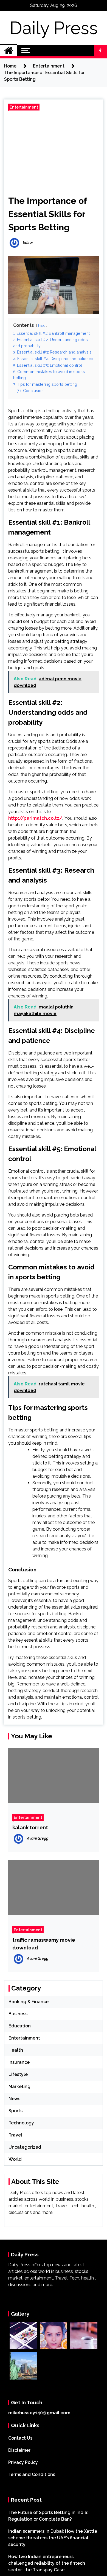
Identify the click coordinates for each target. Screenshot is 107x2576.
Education (20, 2026)
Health (16, 2050)
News (14, 2099)
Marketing (19, 2087)
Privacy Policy (23, 2462)
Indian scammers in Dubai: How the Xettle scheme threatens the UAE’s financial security (53, 2538)
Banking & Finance (29, 2002)
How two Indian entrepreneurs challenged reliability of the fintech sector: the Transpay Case (47, 2563)
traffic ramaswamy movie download (44, 1944)
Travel (15, 2135)
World (15, 2159)
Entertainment (24, 107)
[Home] (9, 51)
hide (42, 326)
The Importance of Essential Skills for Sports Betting (48, 214)
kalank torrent (30, 1827)
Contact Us (20, 2438)
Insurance (19, 2062)
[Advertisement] (54, 151)
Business (18, 2014)
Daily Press (54, 28)
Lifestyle (18, 2074)
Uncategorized (25, 2147)
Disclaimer (19, 2450)
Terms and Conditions (32, 2474)
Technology (21, 2123)
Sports (16, 2111)
